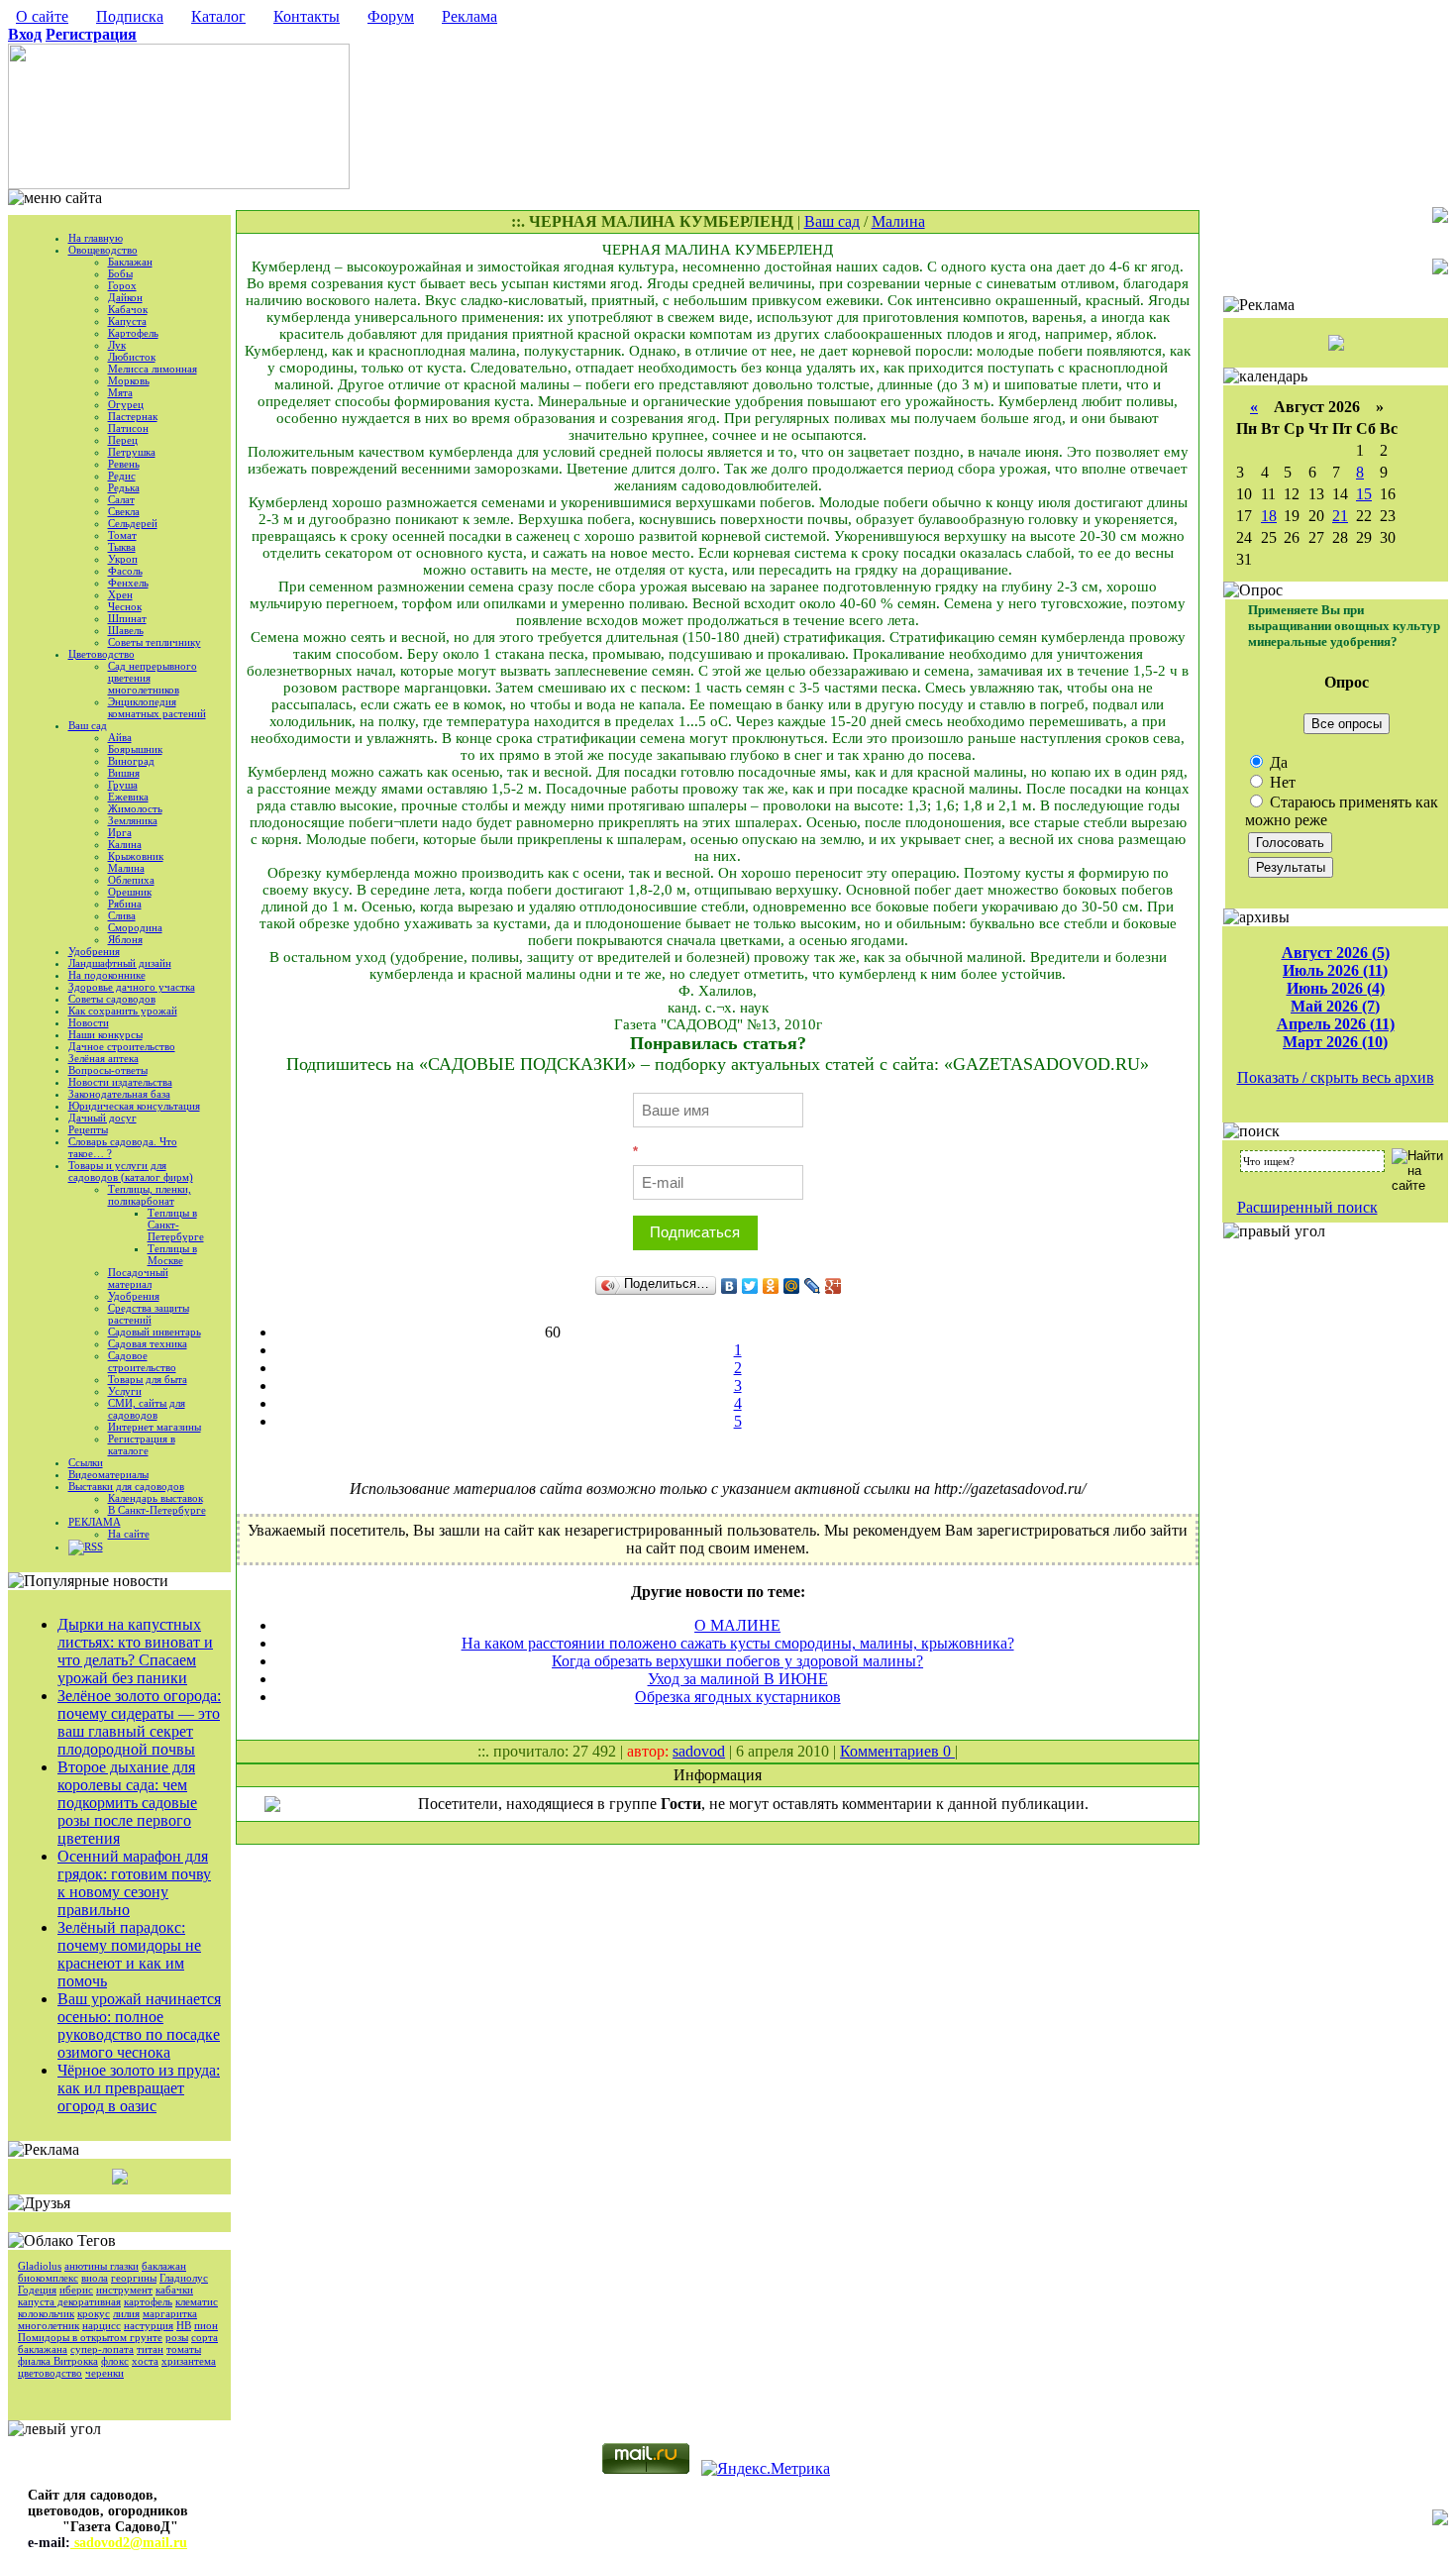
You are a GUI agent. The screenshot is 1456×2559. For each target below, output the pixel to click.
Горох (122, 285)
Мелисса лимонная (153, 369)
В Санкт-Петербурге (157, 1510)
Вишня (124, 773)
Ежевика (128, 797)
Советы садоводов (112, 999)
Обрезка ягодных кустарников (738, 1697)
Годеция (37, 2290)
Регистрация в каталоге (142, 1444)
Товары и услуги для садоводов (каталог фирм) (131, 1171)
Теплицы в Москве (172, 1254)
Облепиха (131, 880)
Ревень (124, 464)
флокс (115, 2361)
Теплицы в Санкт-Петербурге (176, 1225)
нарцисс (102, 2325)
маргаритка (170, 2313)
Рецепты (88, 1129)
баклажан (164, 2266)
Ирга (120, 832)
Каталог (218, 16)
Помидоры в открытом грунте (90, 2337)
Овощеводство (103, 250)
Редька (124, 487)
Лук (117, 345)
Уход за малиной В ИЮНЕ (738, 1679)
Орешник (130, 892)
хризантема (189, 2361)
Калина (125, 844)
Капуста (127, 321)
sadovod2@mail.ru (129, 2543)
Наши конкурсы (105, 1034)
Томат (122, 535)
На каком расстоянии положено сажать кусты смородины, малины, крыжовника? (738, 1643)
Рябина (125, 904)
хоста (145, 2361)
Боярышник (135, 749)
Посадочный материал (138, 1278)
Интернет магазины (155, 1427)
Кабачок (128, 309)
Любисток (132, 357)
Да (1277, 762)
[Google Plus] (833, 1286)
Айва (120, 737)
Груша (123, 785)
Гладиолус (184, 2278)
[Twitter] (750, 1286)
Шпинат (127, 618)
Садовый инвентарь (155, 1332)
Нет (1281, 782)
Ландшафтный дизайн (120, 963)
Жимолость (135, 808)
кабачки (174, 2290)
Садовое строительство (142, 1361)
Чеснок (125, 606)
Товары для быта (148, 1379)
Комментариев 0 (897, 1751)
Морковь (129, 380)
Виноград (131, 761)
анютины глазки (102, 2266)
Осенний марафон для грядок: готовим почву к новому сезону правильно (134, 1883)
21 (1340, 516)
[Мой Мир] (792, 1286)
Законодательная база (119, 1094)
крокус (94, 2313)
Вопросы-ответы (108, 1070)
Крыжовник (136, 856)
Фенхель (128, 583)
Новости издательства (120, 1082)
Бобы (120, 273)
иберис (76, 2290)
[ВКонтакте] (729, 1286)
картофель (148, 2301)
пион (206, 2325)
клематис (197, 2301)
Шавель (126, 630)
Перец (123, 440)
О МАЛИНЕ (737, 1625)
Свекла (124, 511)
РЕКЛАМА (95, 1522)
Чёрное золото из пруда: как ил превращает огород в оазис (139, 2088)
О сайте (42, 16)
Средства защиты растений (149, 1314)
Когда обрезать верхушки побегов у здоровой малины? (737, 1661)
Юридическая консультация (134, 1106)
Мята (120, 392)
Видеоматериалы (108, 1474)
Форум (391, 16)
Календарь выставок (156, 1498)
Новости (89, 1022)
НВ (184, 2325)
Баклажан (130, 262)
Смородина (135, 927)
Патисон (128, 428)
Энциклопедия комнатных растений (157, 707)
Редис (122, 476)
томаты (184, 2349)
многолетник (49, 2325)
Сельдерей (133, 523)
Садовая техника (148, 1343)
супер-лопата (102, 2349)
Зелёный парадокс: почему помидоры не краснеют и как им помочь (129, 1954)
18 (1269, 516)
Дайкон (125, 297)
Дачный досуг (103, 1118)
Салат (121, 499)
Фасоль (125, 571)
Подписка (130, 16)
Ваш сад (88, 725)
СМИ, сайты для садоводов (147, 1409)
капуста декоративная (69, 2301)
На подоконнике (107, 975)
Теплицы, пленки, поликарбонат (150, 1195)
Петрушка (132, 452)
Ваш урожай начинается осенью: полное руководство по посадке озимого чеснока (139, 2026)
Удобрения (94, 951)
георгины (134, 2278)
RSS (94, 1546)
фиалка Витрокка (58, 2361)
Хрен (120, 594)
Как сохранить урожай (123, 1011)
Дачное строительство (122, 1046)
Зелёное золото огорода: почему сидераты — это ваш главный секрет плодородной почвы (139, 1722)
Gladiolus (40, 2266)
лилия (126, 2313)
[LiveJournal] (813, 1286)
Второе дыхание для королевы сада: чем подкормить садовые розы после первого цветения (127, 1803)
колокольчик (46, 2313)
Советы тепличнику (155, 642)
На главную (96, 238)
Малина (126, 868)
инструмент (124, 2290)
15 (1364, 494)
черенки (104, 2373)
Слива (122, 915)
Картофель (133, 333)
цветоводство (50, 2373)
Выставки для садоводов (126, 1486)
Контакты (307, 16)
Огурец (126, 404)
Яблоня (125, 939)
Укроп (123, 559)
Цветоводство (102, 654)
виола (95, 2278)
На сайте (129, 1534)
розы (177, 2337)
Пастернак (133, 416)
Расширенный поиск (1307, 1207)
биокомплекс (48, 2278)
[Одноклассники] (771, 1286)
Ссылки (86, 1462)
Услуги (125, 1391)
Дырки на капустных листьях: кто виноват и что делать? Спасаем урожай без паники (135, 1651)
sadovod (699, 1751)
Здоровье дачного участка (132, 987)
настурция (149, 2325)
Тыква (122, 547)
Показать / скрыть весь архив (1336, 1077)
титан (150, 2349)
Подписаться (695, 1232)
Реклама (469, 16)
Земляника (133, 820)
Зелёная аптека (104, 1058)
